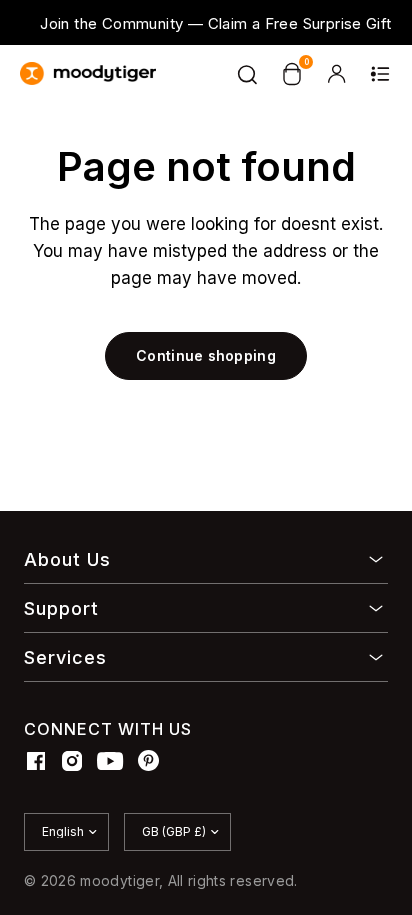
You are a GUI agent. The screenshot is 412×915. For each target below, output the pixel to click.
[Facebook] (36, 761)
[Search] (248, 74)
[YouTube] (110, 761)
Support (61, 608)
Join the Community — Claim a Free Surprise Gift (215, 23)
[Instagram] (72, 761)
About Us (67, 559)
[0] (292, 74)
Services (65, 657)
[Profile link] (336, 74)
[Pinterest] (149, 761)
